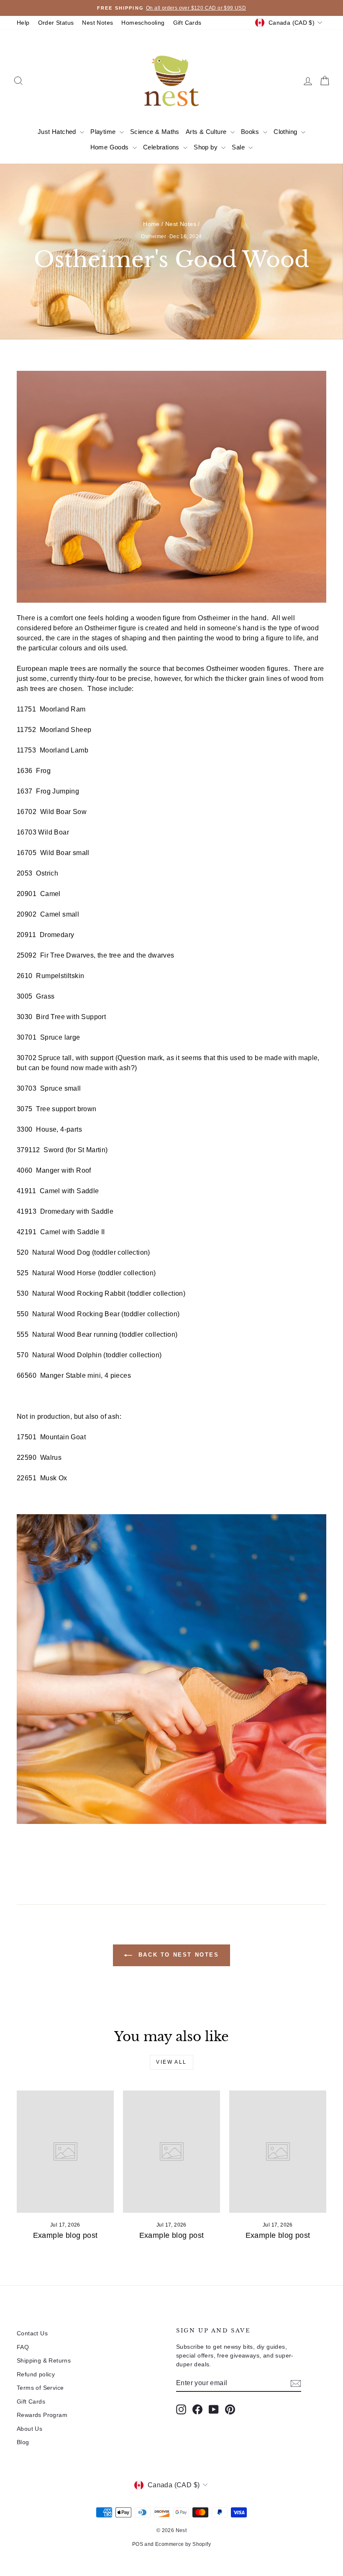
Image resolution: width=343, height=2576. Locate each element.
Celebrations (162, 147)
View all (171, 2062)
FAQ (23, 2347)
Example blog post (65, 2235)
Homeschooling (143, 23)
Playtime (104, 132)
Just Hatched (58, 132)
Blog (23, 2442)
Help (23, 23)
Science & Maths (155, 132)
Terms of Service (40, 2388)
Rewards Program (42, 2415)
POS (138, 2544)
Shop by (206, 147)
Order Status (56, 23)
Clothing (286, 132)
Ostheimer (154, 236)
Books (251, 132)
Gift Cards (187, 23)
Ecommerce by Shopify (183, 2544)
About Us (29, 2429)
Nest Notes (97, 23)
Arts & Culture (207, 132)
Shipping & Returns (44, 2360)
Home (151, 224)
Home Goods (110, 147)
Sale (239, 147)
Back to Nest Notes (177, 1955)
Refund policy (36, 2374)
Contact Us (32, 2333)
